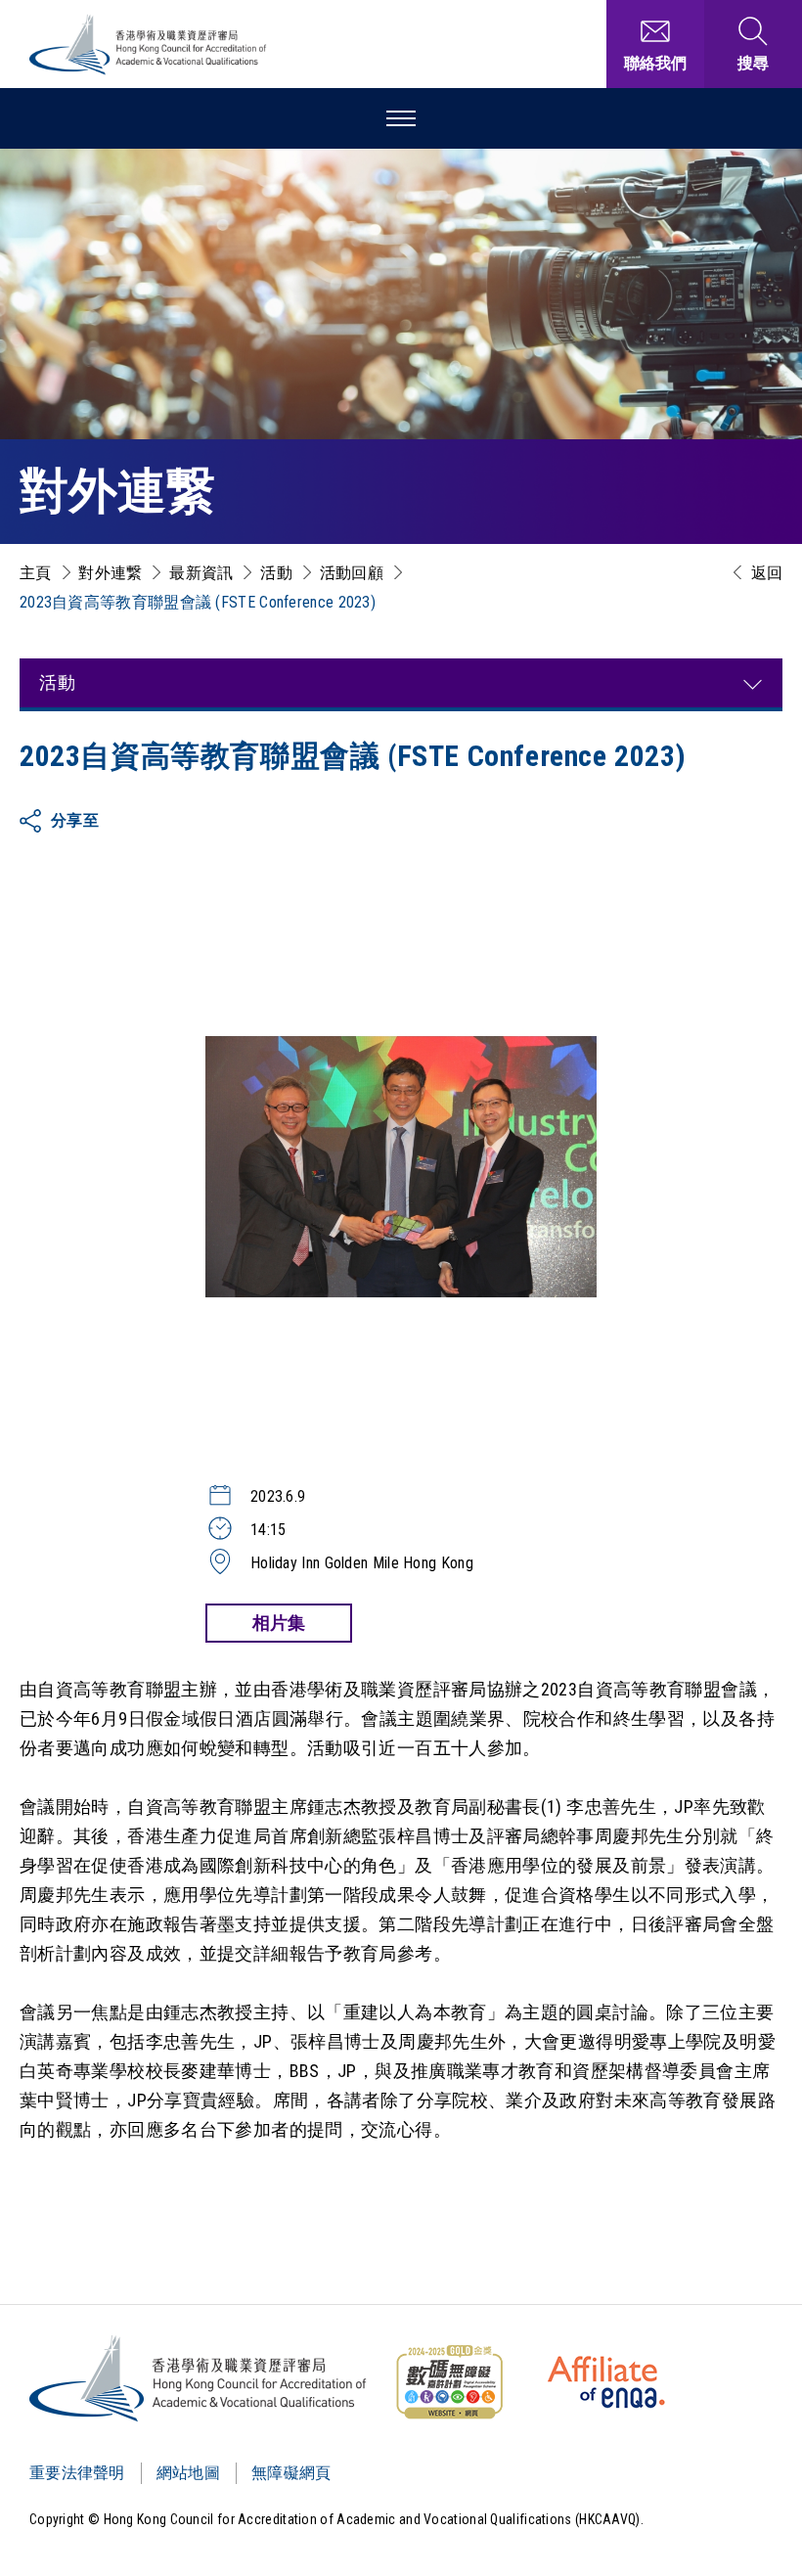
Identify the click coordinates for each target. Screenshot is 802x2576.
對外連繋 (110, 573)
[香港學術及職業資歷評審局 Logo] (149, 45)
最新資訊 (201, 573)
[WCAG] (449, 2382)
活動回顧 (352, 573)
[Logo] (199, 2378)
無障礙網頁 (291, 2473)
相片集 (279, 1623)
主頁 (36, 573)
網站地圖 (188, 2473)
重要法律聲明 (77, 2473)
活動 (276, 573)
